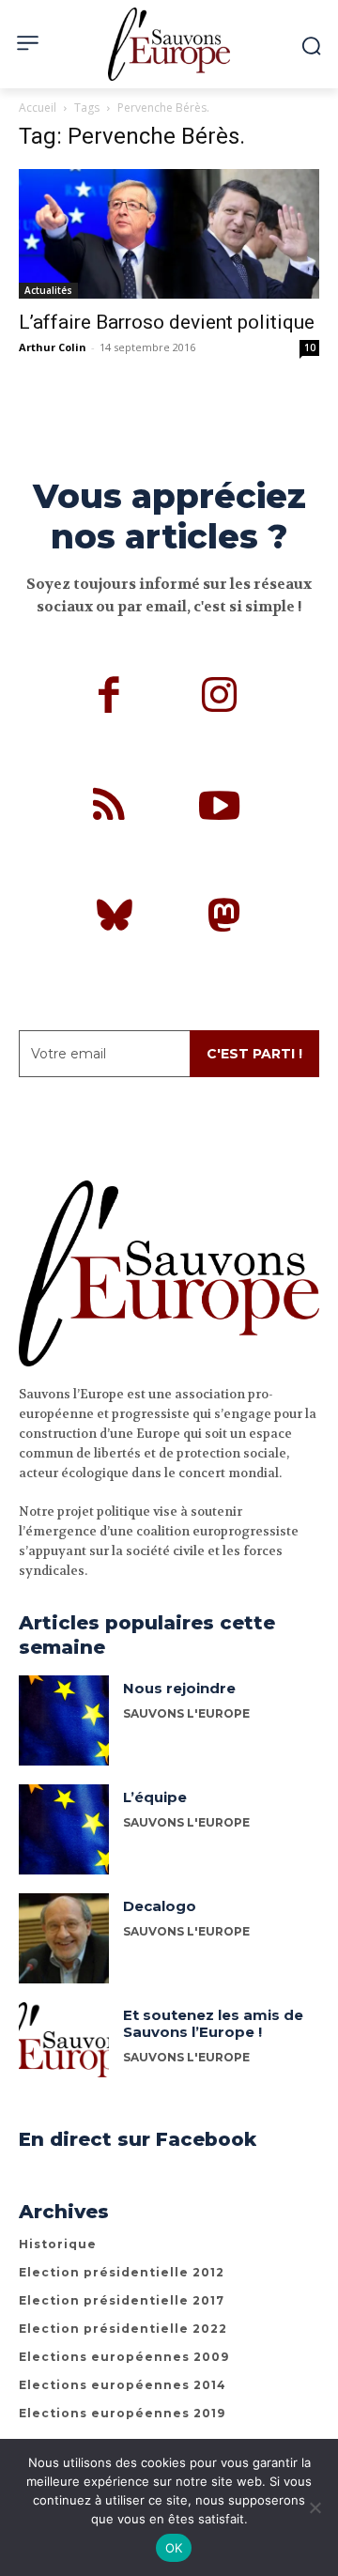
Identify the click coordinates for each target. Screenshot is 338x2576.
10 (310, 347)
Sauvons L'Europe (186, 1713)
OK (174, 2548)
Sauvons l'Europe (186, 1931)
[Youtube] (220, 809)
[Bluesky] (115, 918)
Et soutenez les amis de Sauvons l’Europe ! (213, 2023)
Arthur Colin (53, 347)
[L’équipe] (64, 1829)
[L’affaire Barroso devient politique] (169, 234)
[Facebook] (110, 698)
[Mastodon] (224, 918)
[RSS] (110, 809)
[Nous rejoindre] (64, 1720)
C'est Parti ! (254, 1054)
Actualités (48, 290)
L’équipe (155, 1797)
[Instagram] (220, 698)
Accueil (38, 108)
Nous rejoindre (179, 1688)
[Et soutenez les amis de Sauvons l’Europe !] (64, 2047)
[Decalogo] (64, 1938)
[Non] (315, 2507)
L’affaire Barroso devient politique (167, 322)
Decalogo (160, 1906)
